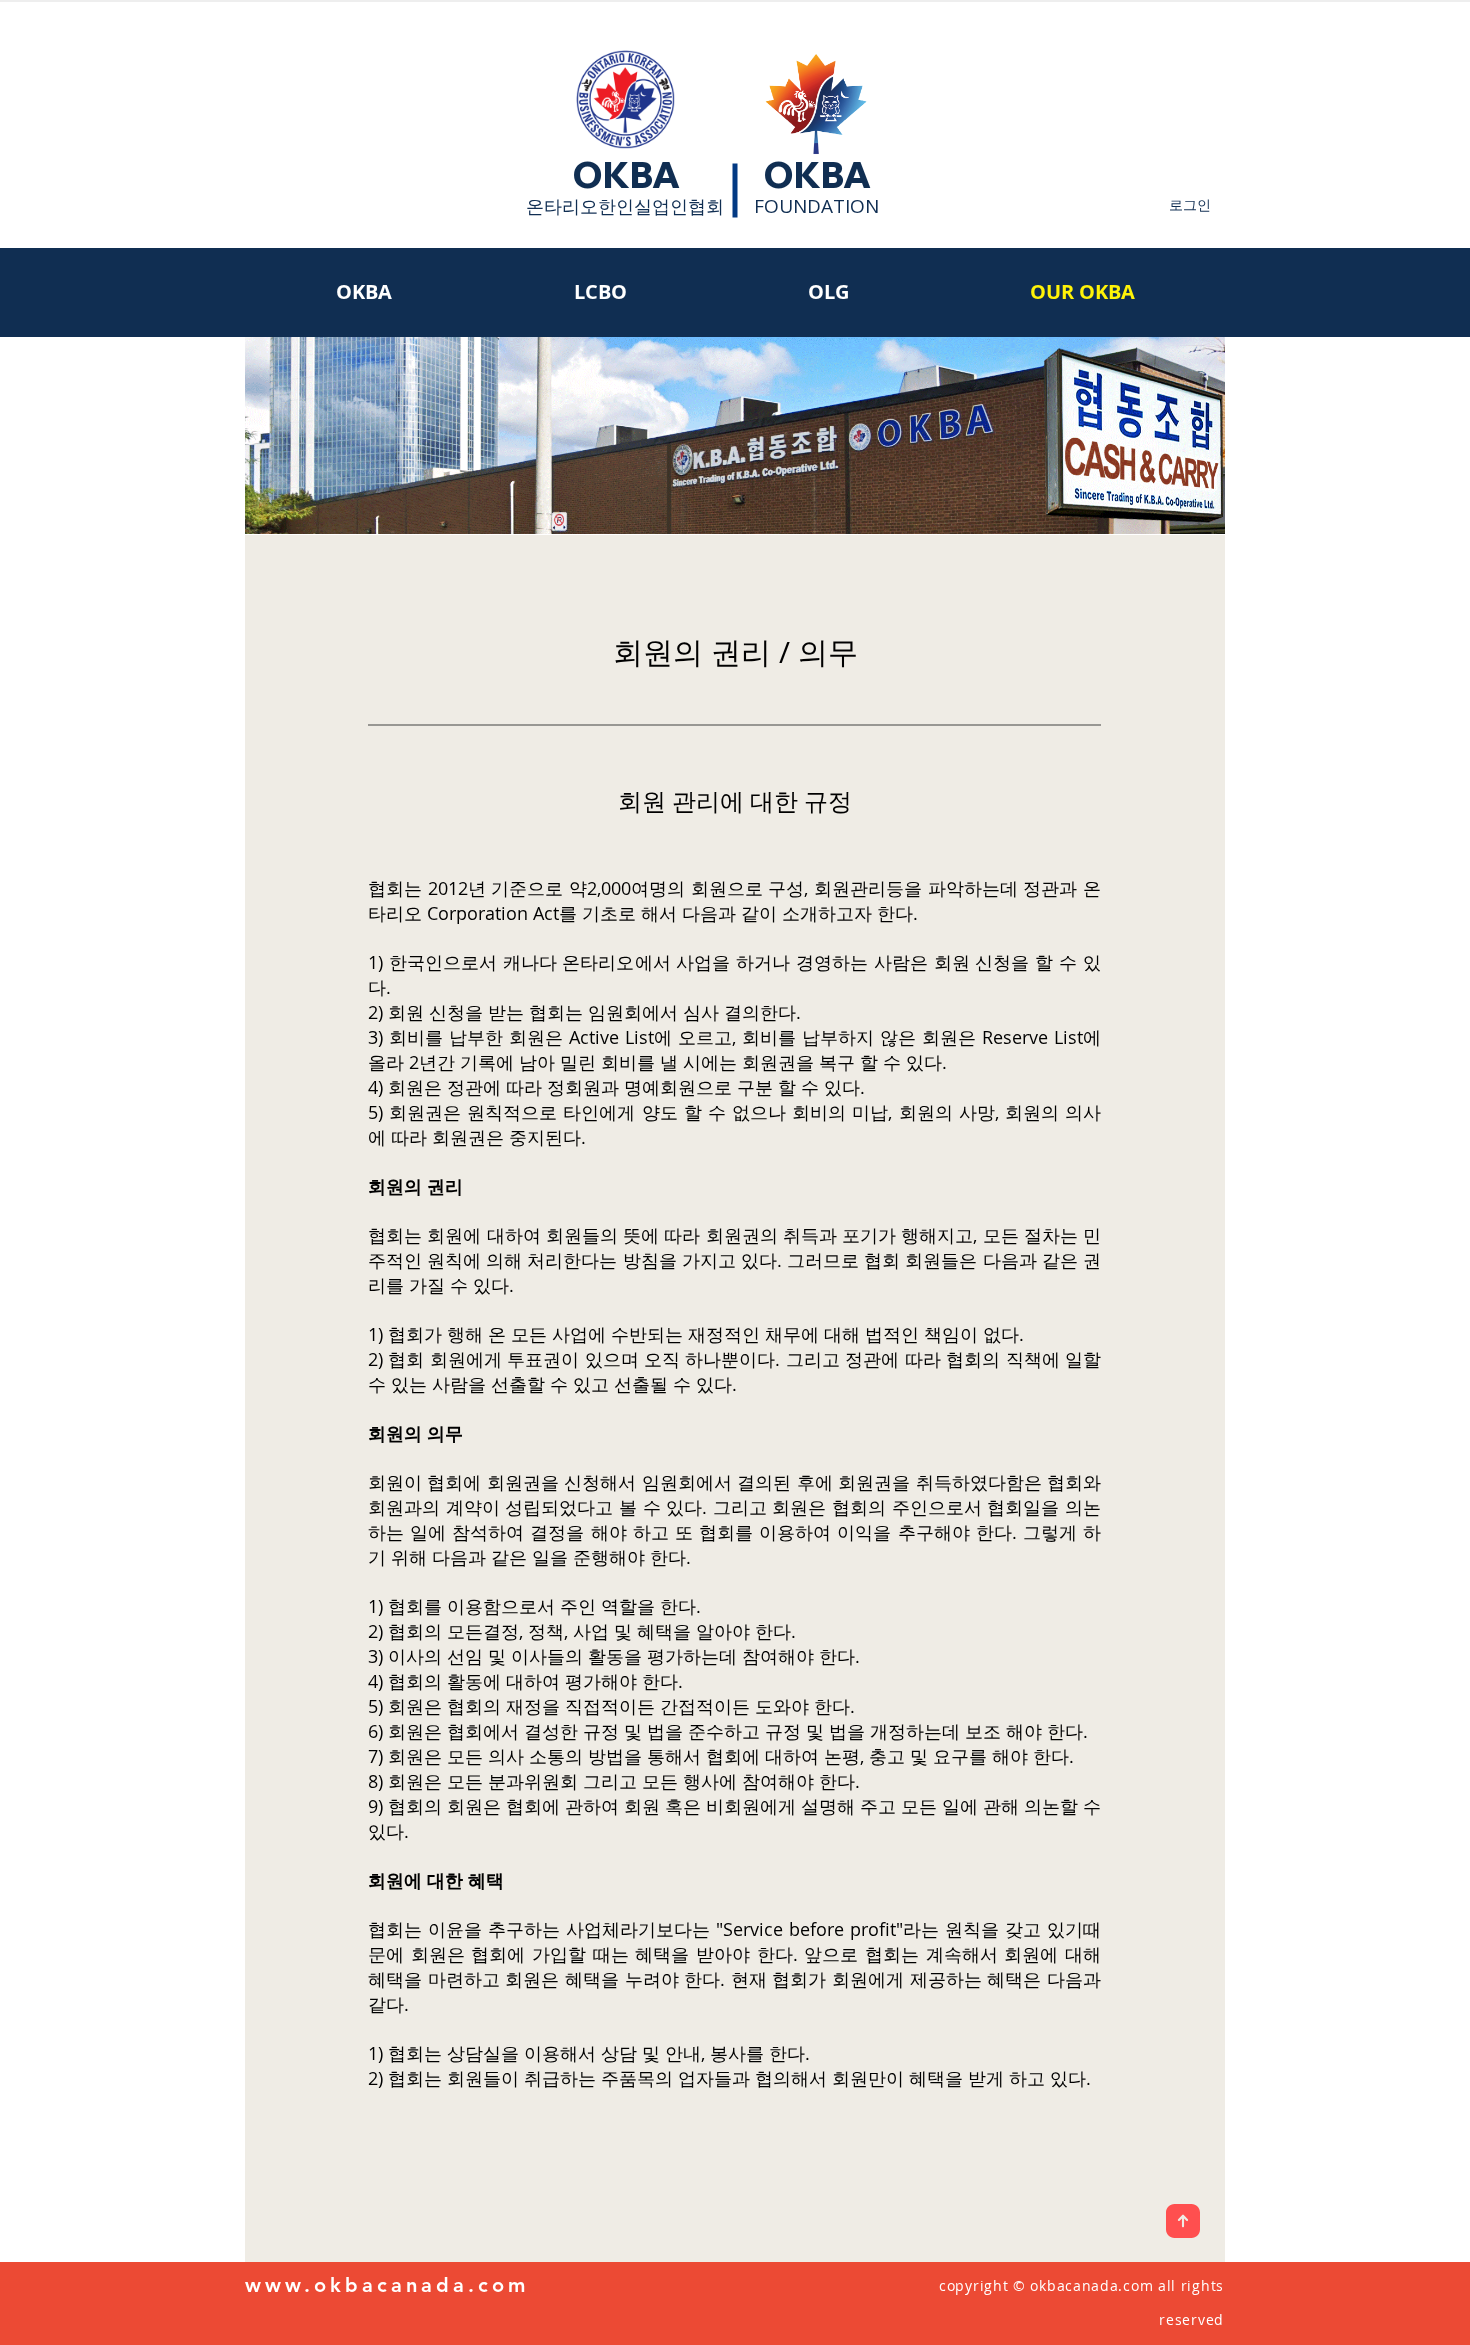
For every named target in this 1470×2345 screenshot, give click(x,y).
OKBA (626, 175)
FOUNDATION (816, 206)
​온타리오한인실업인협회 (625, 206)
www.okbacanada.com (387, 2285)
